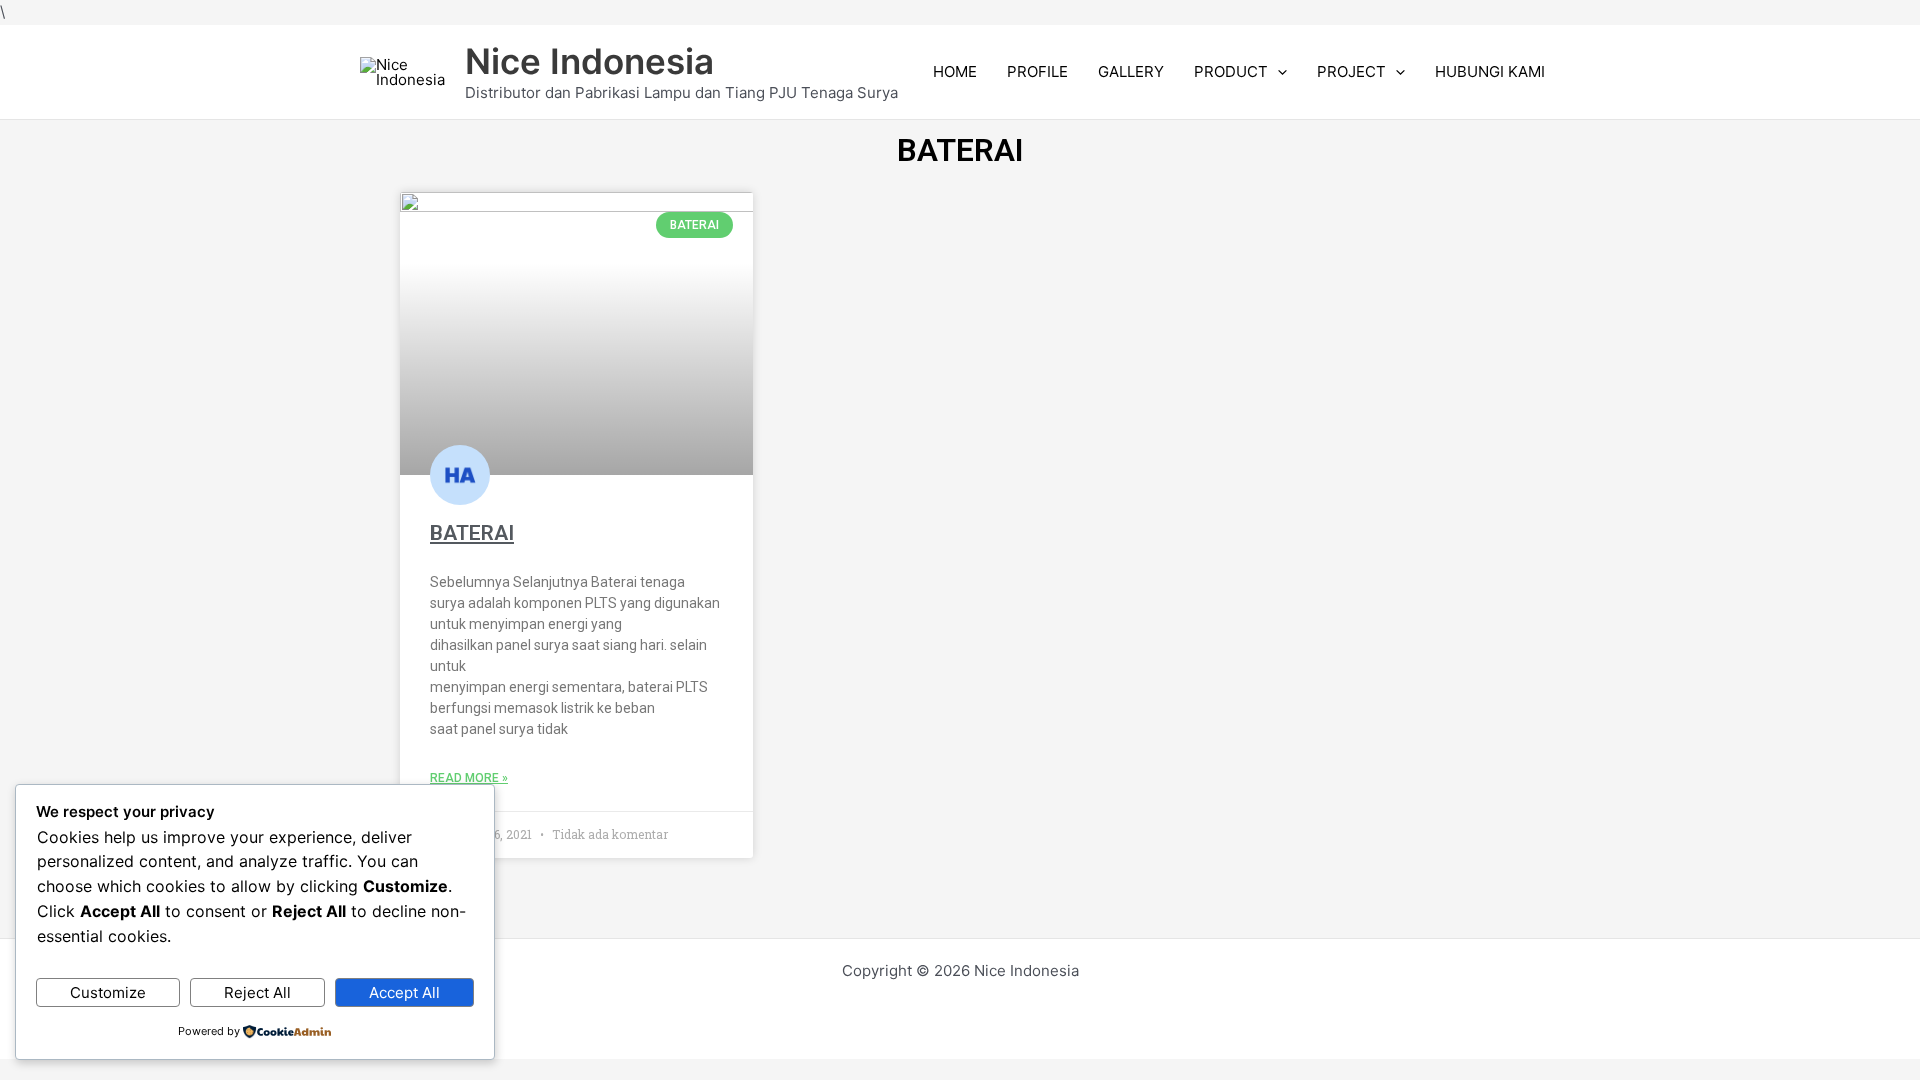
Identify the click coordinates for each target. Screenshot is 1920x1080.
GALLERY (1131, 71)
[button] (1277, 72)
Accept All (404, 992)
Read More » (469, 778)
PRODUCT (1231, 71)
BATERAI (472, 533)
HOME (955, 71)
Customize (108, 992)
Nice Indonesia (589, 61)
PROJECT (1351, 71)
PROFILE (1037, 71)
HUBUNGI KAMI (1490, 71)
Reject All (257, 992)
